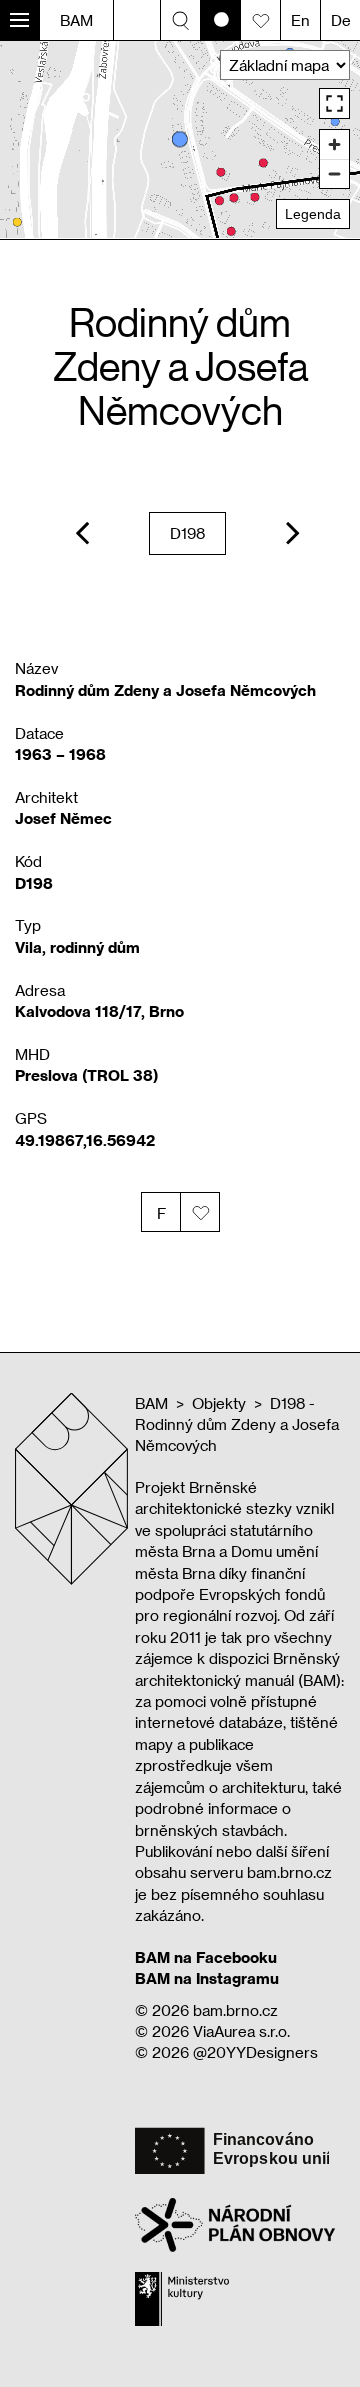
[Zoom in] (334, 144)
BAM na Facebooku (206, 1957)
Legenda (313, 214)
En (300, 20)
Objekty (219, 1403)
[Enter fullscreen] (334, 103)
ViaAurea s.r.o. (241, 2031)
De (341, 20)
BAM (76, 20)
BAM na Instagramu (207, 1978)
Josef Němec (63, 818)
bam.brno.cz (235, 2010)
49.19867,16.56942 (85, 1140)
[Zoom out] (334, 173)
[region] (180, 139)
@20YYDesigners (255, 2052)
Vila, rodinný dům (77, 947)
